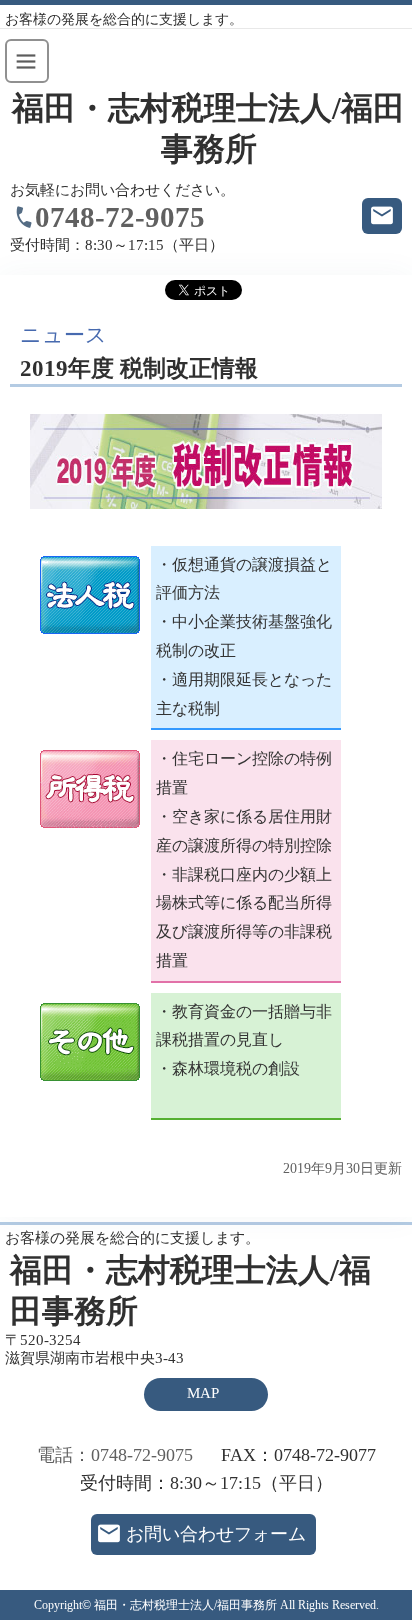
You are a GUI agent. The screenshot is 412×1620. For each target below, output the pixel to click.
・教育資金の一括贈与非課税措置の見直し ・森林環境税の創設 (244, 1040)
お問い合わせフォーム (216, 1534)
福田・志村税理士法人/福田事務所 (208, 129)
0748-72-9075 (120, 217)
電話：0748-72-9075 (115, 1455)
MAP (203, 1393)
